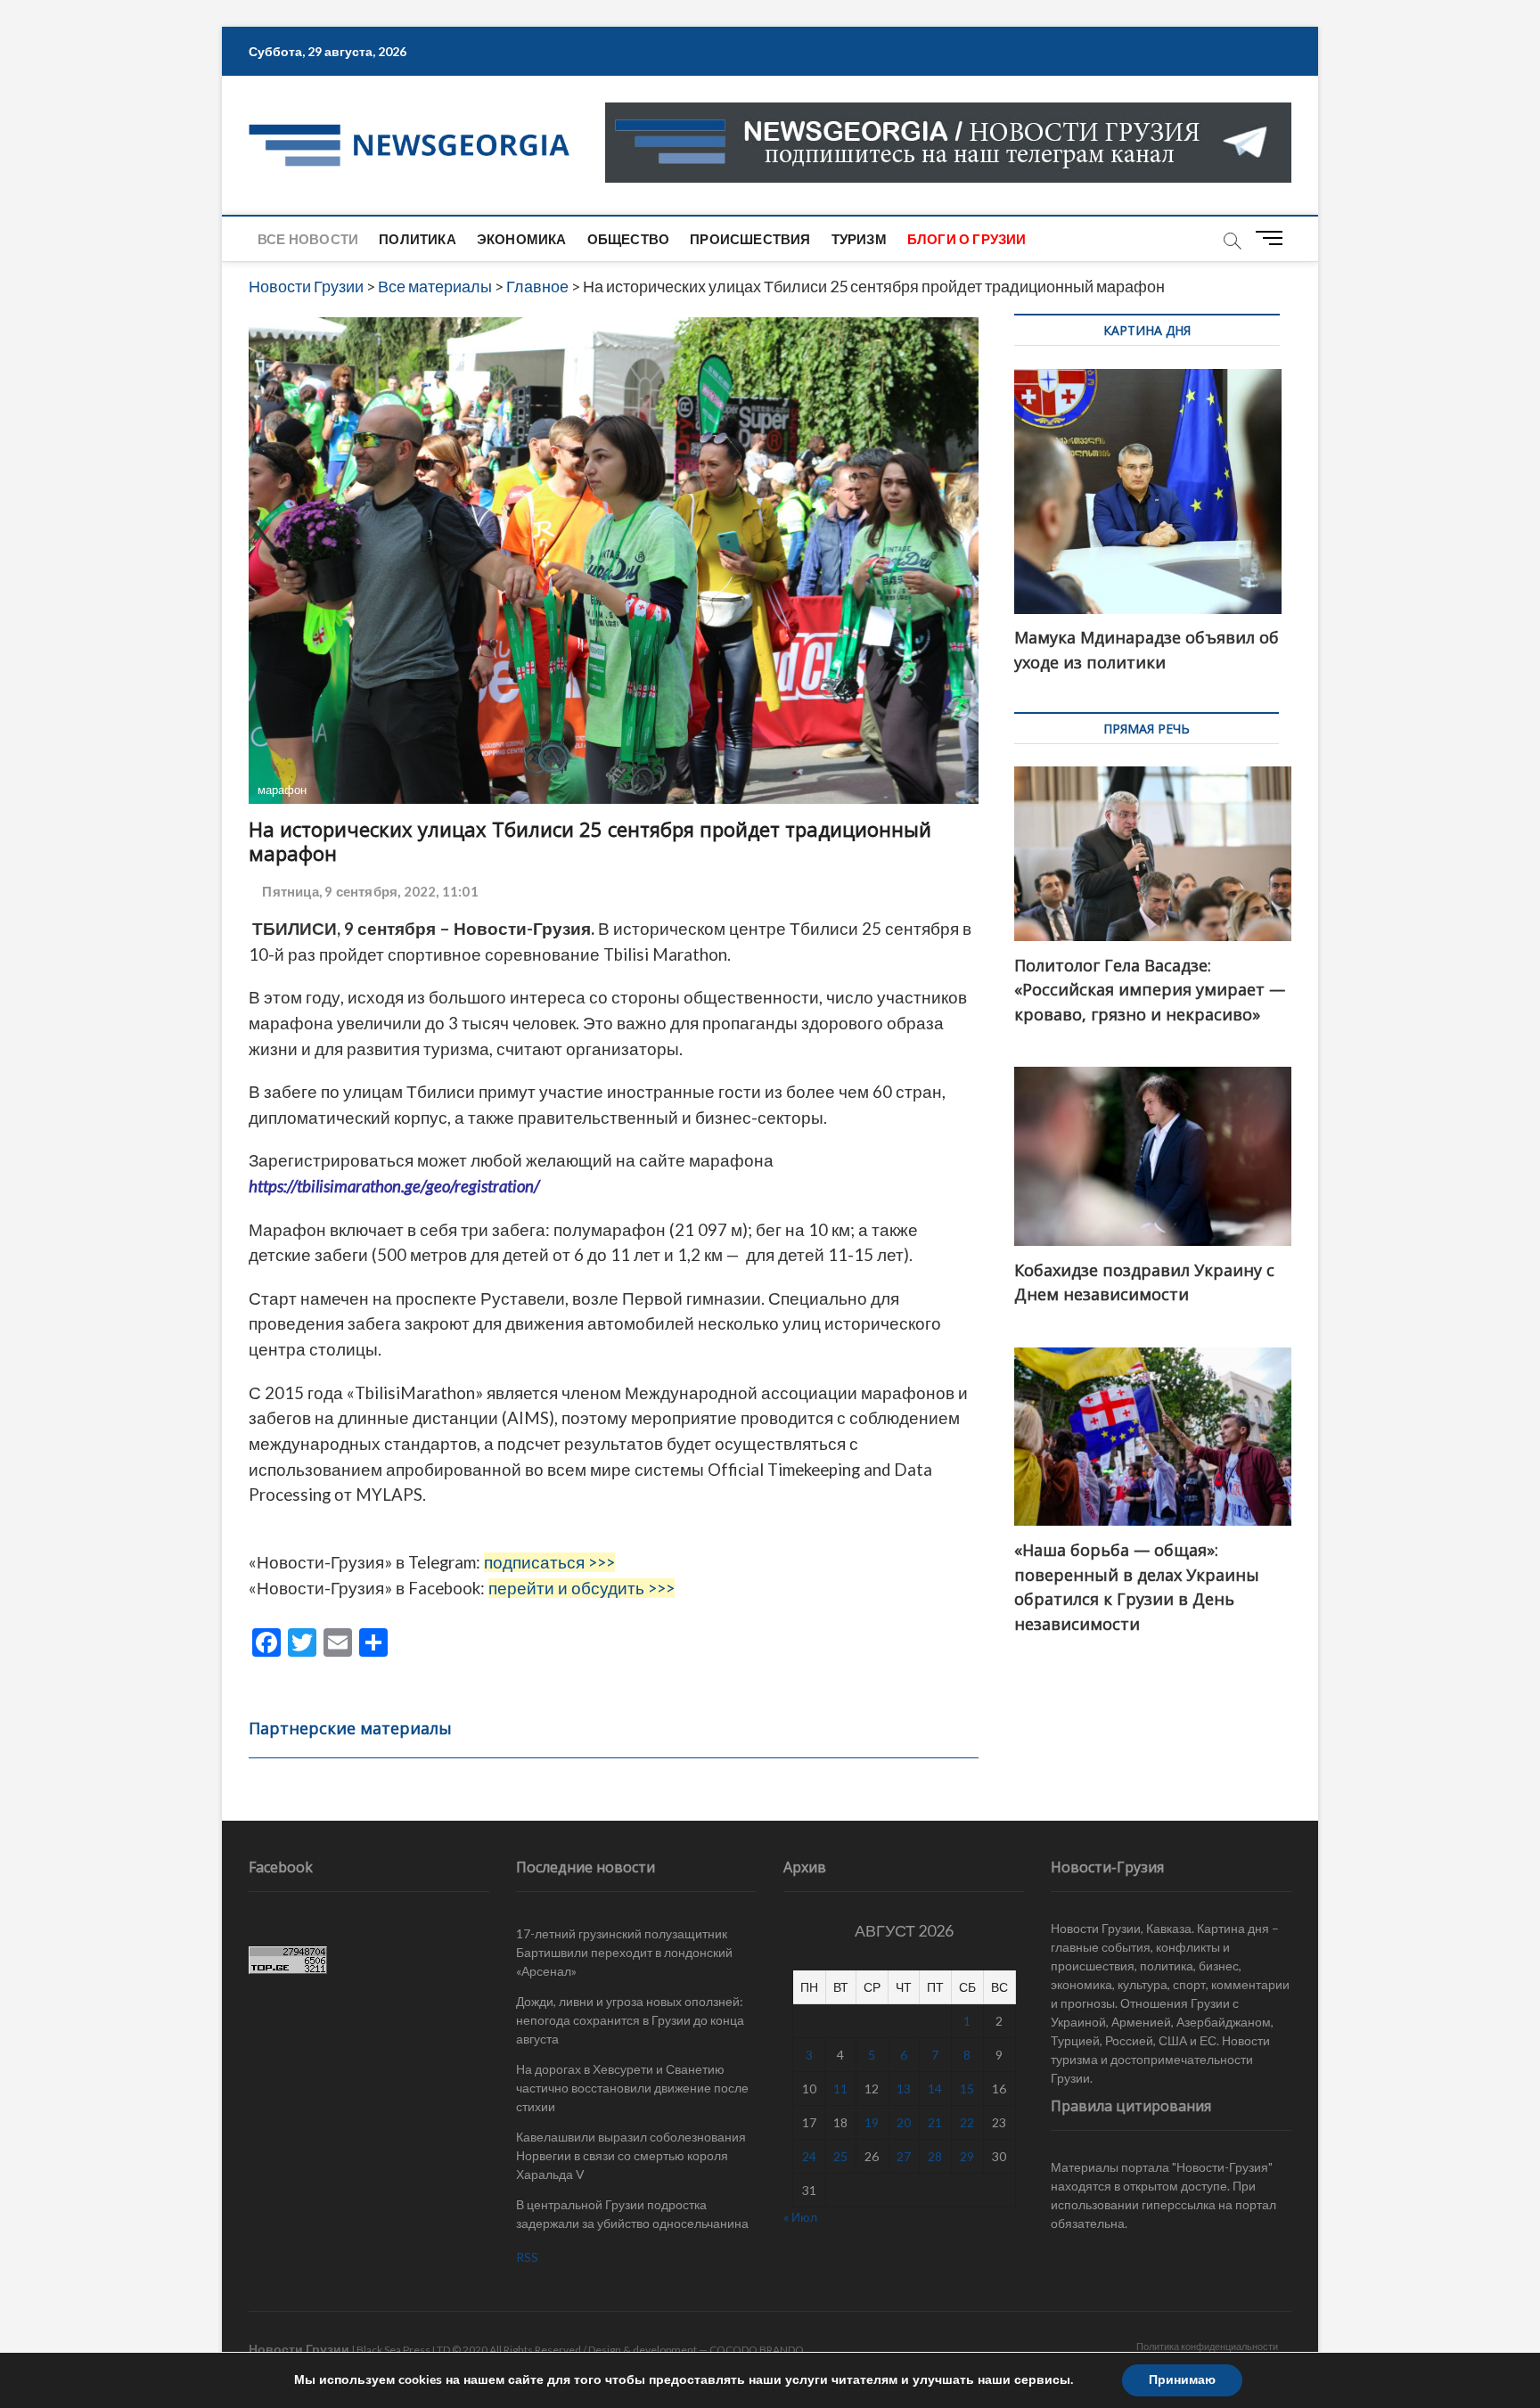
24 (809, 2156)
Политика (418, 239)
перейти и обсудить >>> (582, 1588)
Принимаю (1182, 2380)
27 (904, 2156)
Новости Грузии (299, 2349)
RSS (527, 2257)
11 (840, 2089)
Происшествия (750, 239)
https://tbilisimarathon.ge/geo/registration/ (394, 1186)
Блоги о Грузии (967, 239)
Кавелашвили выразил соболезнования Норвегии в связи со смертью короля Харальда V (631, 2155)
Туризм (859, 239)
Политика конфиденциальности (1207, 2346)
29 (967, 2156)
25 (840, 2156)
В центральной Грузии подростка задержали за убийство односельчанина (632, 2214)
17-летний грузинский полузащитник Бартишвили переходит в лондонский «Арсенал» (624, 1952)
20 (904, 2122)
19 (872, 2122)
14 (935, 2089)
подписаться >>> (549, 1562)
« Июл (800, 2217)
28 (935, 2156)
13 (904, 2089)
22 (967, 2122)
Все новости (308, 239)
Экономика (522, 239)
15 (967, 2089)
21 (935, 2122)
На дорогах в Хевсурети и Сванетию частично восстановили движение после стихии (632, 2088)
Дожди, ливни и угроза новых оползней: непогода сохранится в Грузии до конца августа (630, 2020)
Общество (629, 239)
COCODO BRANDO (757, 2350)
